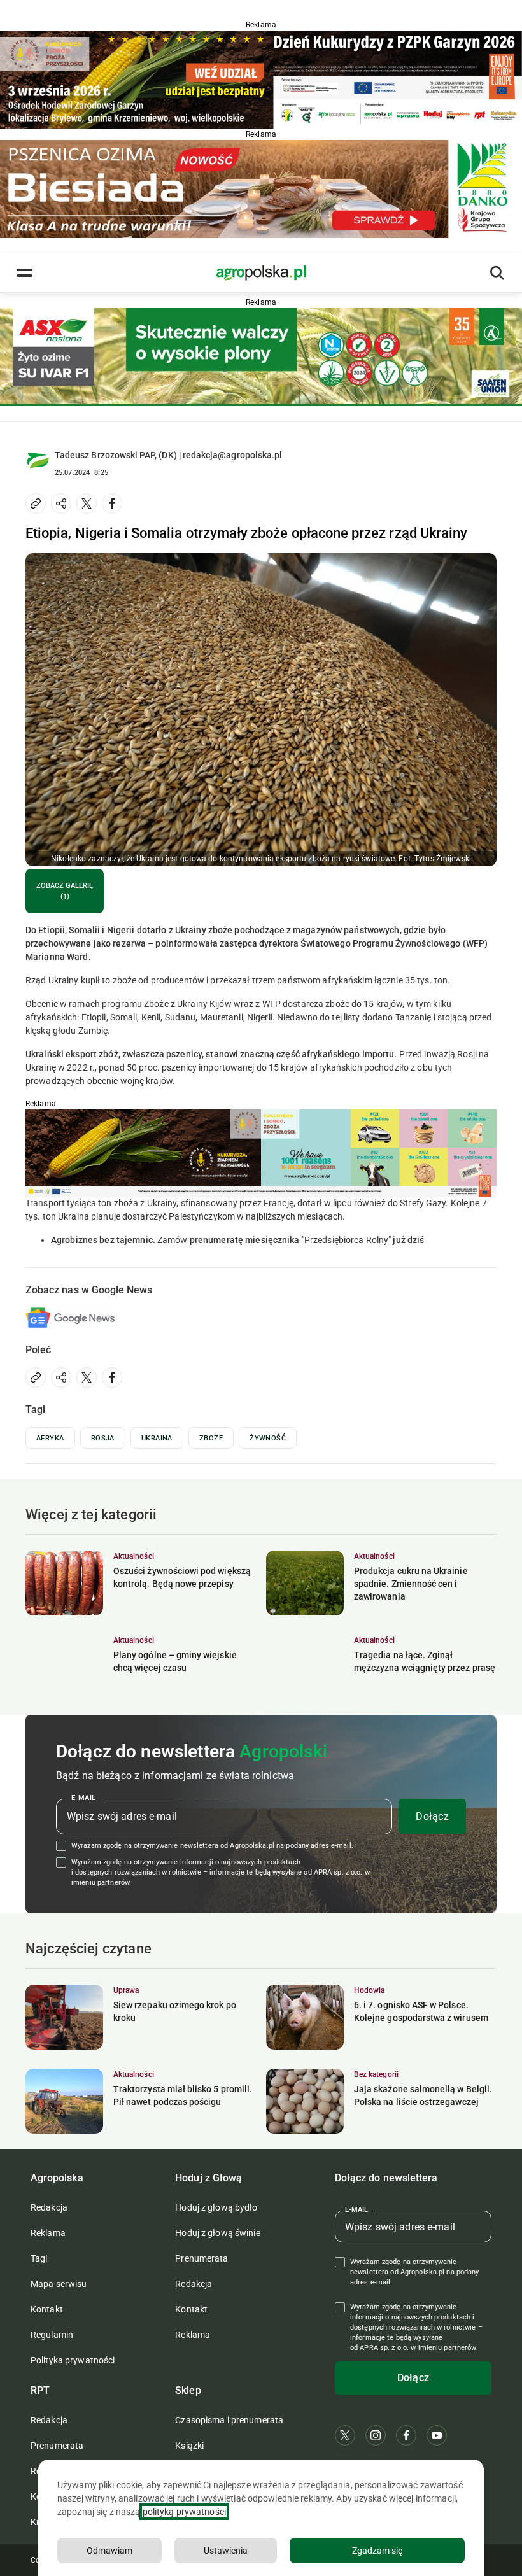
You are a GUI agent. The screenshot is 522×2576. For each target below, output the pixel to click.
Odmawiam (109, 2551)
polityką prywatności (184, 2512)
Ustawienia (226, 2551)
